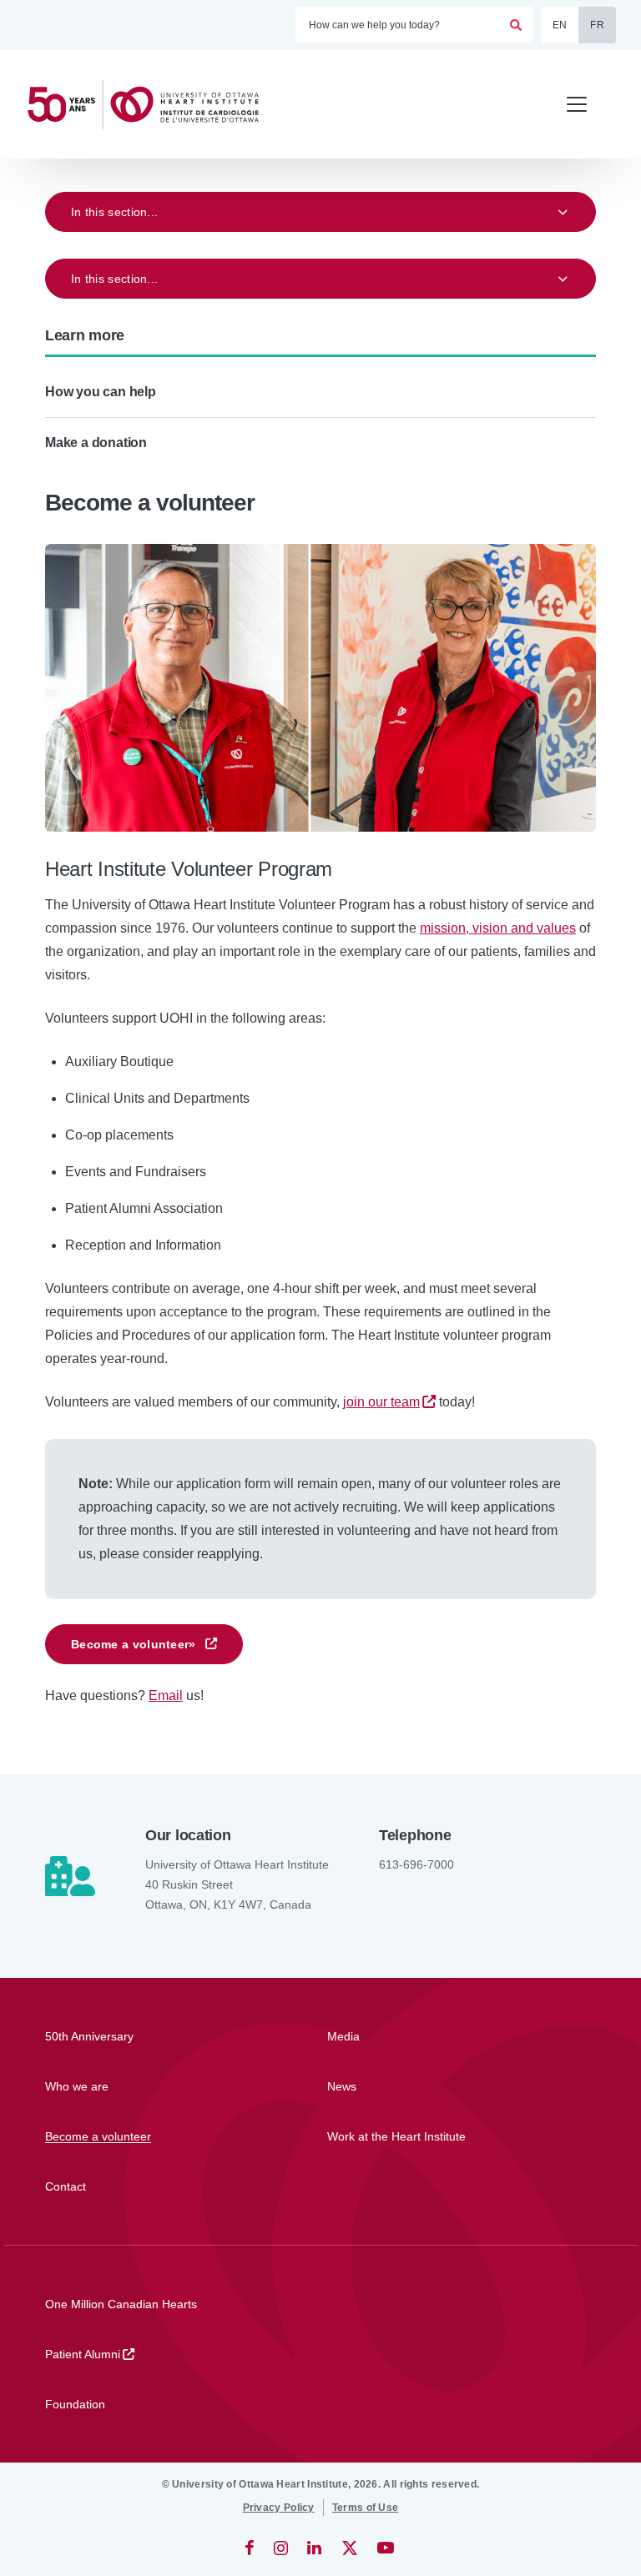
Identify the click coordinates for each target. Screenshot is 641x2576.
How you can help (101, 392)
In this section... (114, 212)
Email (166, 1696)
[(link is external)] (251, 2548)
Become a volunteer (134, 1644)
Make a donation (96, 443)
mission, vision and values (498, 928)
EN (560, 25)
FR (597, 25)
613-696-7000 (416, 1864)
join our (381, 1402)
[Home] (150, 105)
